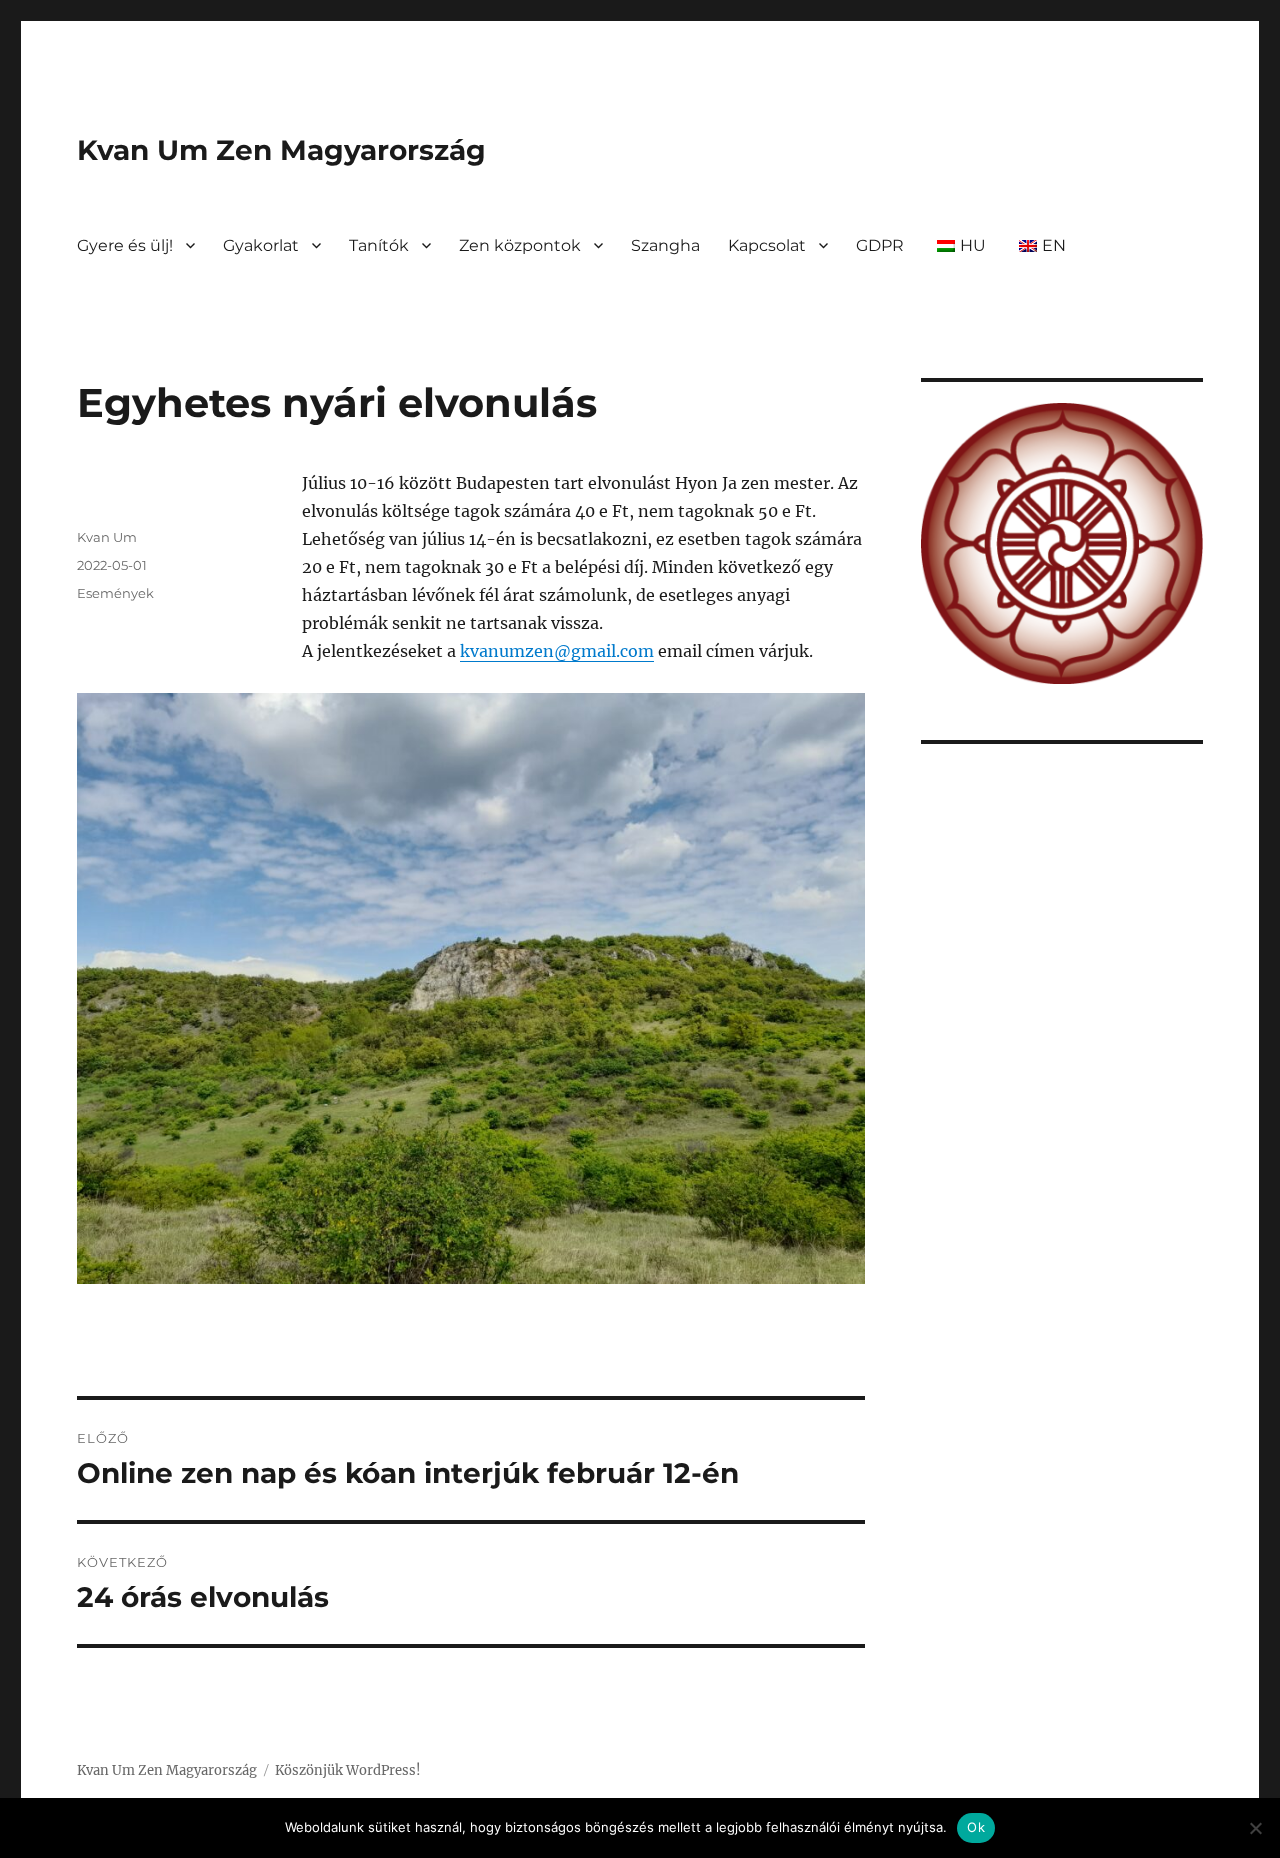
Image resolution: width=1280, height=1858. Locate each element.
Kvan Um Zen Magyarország (281, 150)
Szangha (665, 245)
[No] (1255, 1828)
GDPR (880, 245)
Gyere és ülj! (125, 245)
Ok (976, 1827)
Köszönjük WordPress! (348, 1770)
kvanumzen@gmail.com (557, 651)
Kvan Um (107, 537)
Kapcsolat (767, 245)
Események (115, 593)
